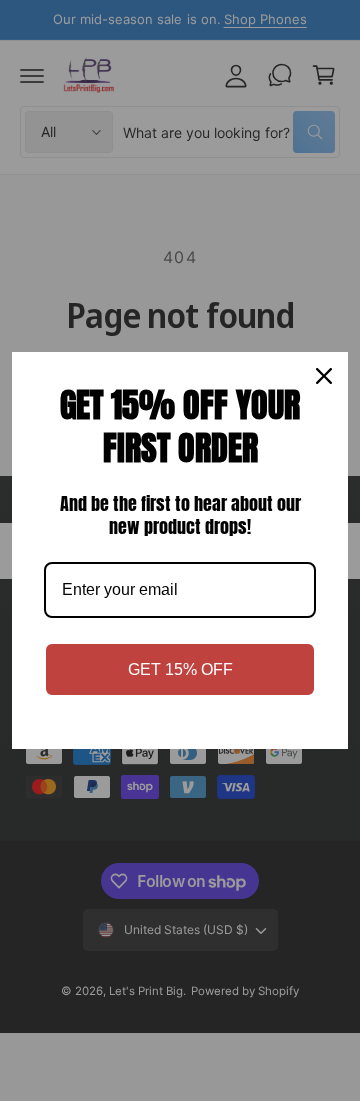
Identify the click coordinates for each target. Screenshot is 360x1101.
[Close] (324, 376)
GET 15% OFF (180, 669)
